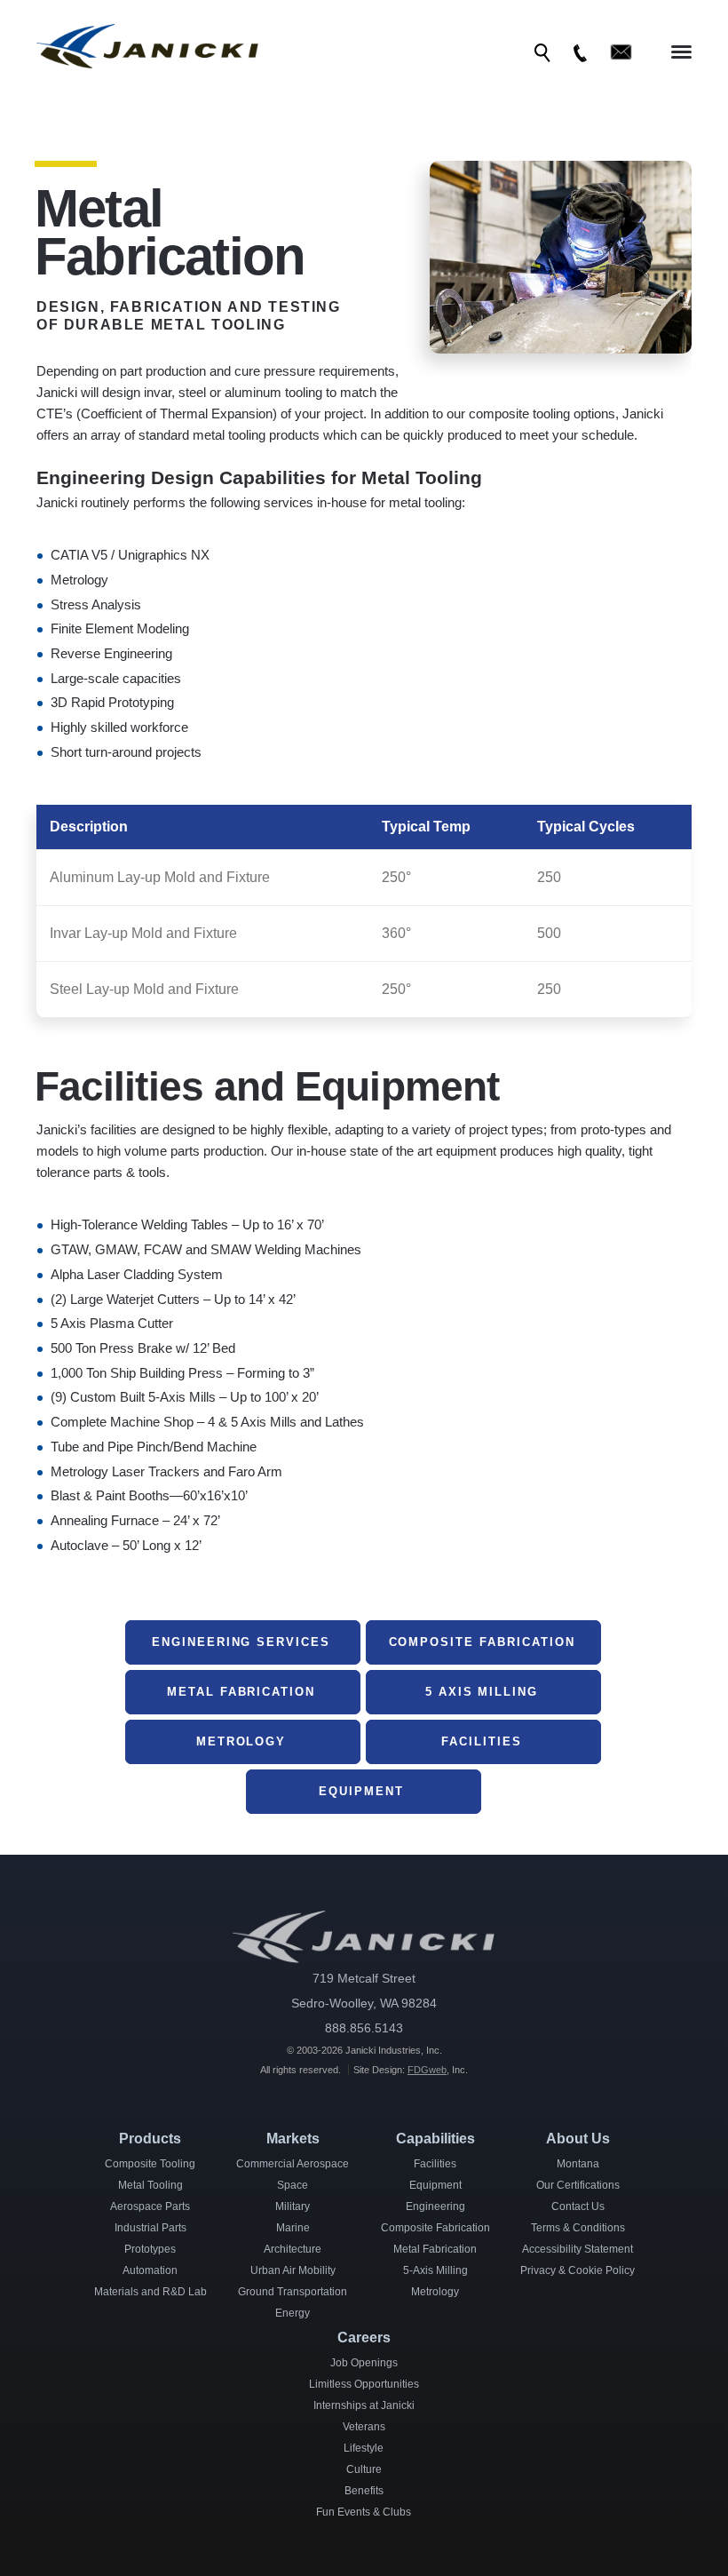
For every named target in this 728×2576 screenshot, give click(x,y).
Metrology (435, 2292)
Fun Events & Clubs (364, 2512)
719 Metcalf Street (364, 1978)
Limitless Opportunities (364, 2384)
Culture (364, 2469)
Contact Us (578, 2206)
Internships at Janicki (364, 2405)
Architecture (293, 2249)
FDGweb (427, 2070)
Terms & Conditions (578, 2228)
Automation (150, 2270)
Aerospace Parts (150, 2206)
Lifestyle (364, 2448)
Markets (293, 2139)
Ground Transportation (293, 2292)
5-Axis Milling (435, 2270)
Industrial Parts (150, 2228)
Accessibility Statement (578, 2249)
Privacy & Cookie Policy (578, 2270)
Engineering (435, 2206)
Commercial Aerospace (293, 2164)
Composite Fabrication (435, 2228)
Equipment (435, 2185)
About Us (578, 2139)
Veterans (364, 2427)
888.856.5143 (364, 2028)
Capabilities (435, 2139)
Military (293, 2206)
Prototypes (150, 2249)
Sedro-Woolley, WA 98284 (364, 2003)
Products (150, 2139)
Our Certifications (578, 2185)
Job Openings (364, 2363)
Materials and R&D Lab (150, 2292)
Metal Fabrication (435, 2249)
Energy (293, 2313)
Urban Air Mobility (293, 2270)
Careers (364, 2337)
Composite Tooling (150, 2164)
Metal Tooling (150, 2185)
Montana (578, 2164)
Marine (293, 2228)
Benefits (364, 2491)
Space (293, 2185)
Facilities (435, 2164)
